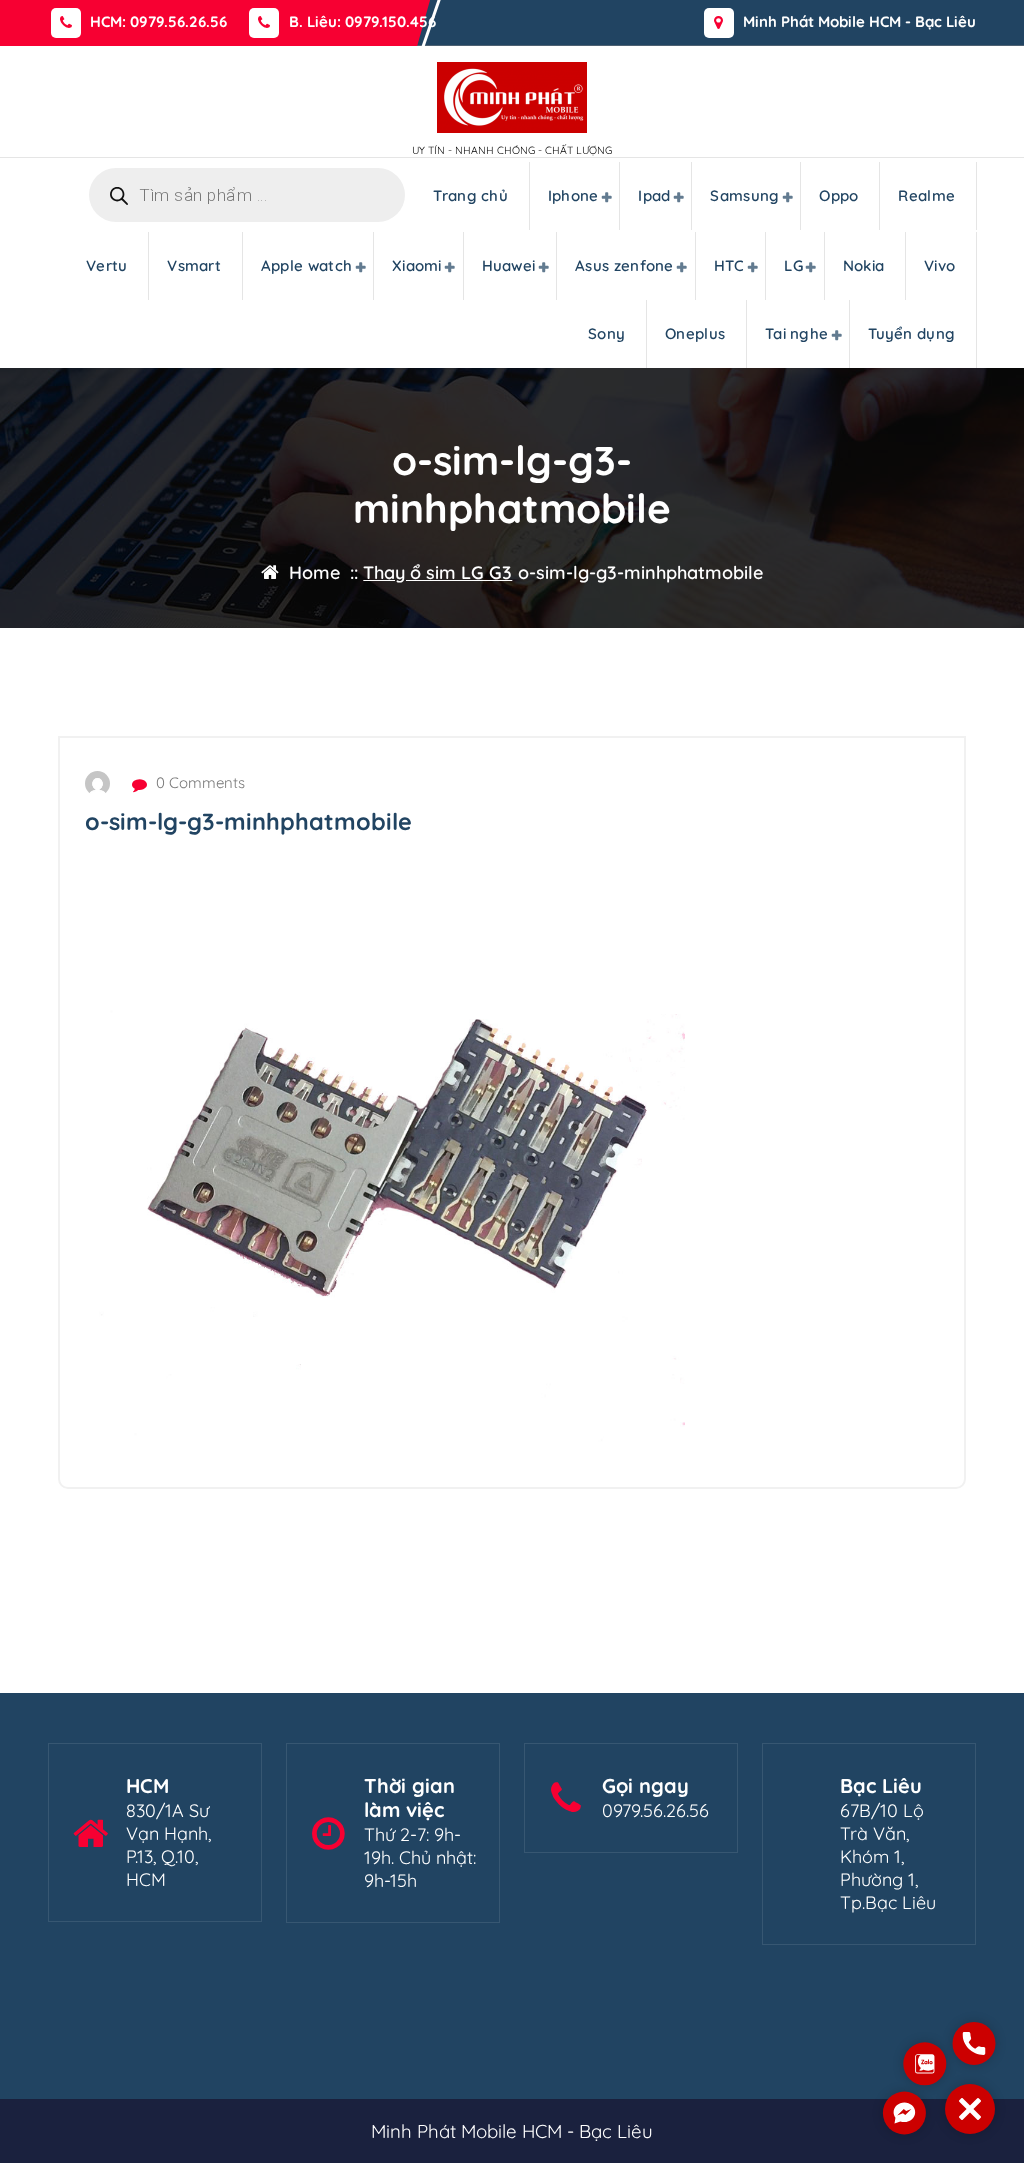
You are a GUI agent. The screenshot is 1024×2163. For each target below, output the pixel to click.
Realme (926, 195)
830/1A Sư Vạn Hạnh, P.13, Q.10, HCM (168, 1845)
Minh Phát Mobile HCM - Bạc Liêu (859, 22)
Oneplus (695, 333)
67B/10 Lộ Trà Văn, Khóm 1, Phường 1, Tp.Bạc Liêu (888, 1856)
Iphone (573, 195)
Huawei (509, 265)
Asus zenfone (624, 265)
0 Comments (198, 782)
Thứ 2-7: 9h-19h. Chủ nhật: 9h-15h (420, 1857)
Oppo (838, 195)
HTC (729, 265)
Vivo (939, 265)
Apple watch (306, 265)
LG (793, 265)
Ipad (654, 195)
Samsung (744, 195)
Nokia (864, 265)
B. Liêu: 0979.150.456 (362, 22)
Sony (606, 333)
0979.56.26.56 (655, 1810)
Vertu (107, 265)
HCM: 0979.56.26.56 (158, 22)
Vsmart (194, 265)
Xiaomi (417, 265)
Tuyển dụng (911, 333)
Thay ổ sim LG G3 (437, 572)
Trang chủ (470, 195)
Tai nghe (796, 333)
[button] (970, 2109)
